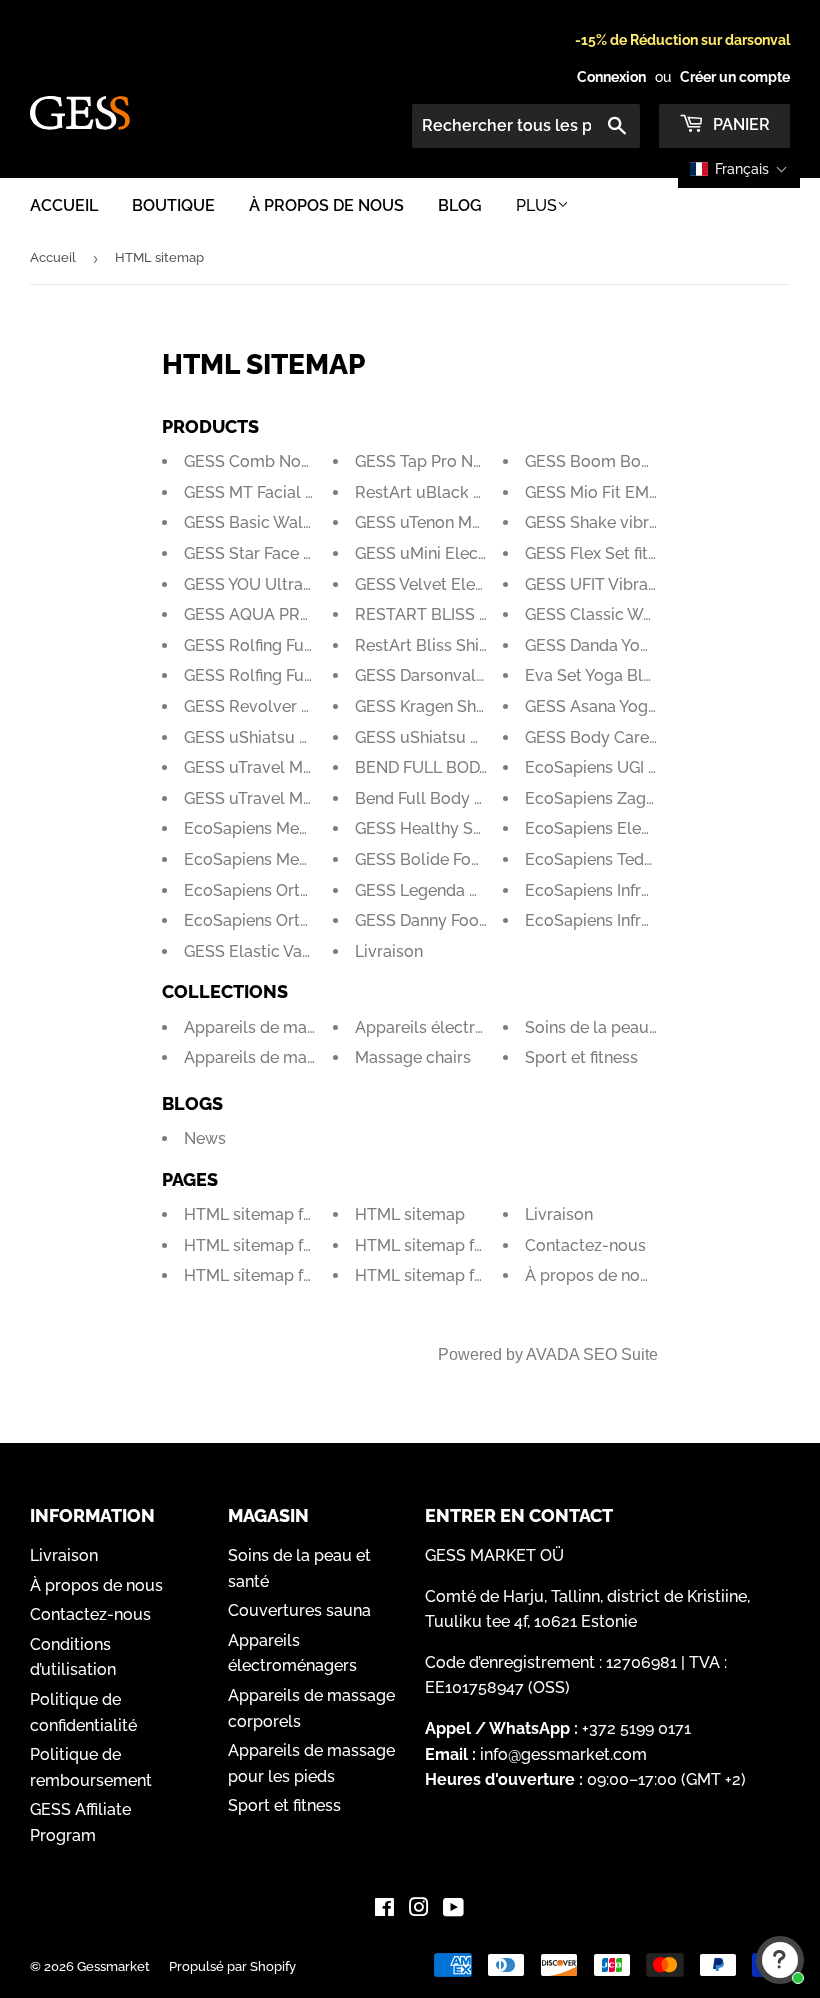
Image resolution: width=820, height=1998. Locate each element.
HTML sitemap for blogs (275, 1245)
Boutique (173, 205)
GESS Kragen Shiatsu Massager (472, 706)
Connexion (611, 77)
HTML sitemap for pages (447, 1275)
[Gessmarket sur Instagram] (419, 1909)
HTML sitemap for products (459, 1245)
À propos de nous (326, 205)
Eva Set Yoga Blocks (602, 675)
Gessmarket (113, 1966)
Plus (536, 205)
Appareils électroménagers (457, 1027)
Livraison (389, 951)
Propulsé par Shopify (232, 1966)
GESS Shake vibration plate (627, 522)
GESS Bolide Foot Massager (459, 859)
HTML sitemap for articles (281, 1275)
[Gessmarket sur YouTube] (453, 1909)
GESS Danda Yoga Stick (613, 645)
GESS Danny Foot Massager (458, 920)
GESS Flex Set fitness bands (628, 553)
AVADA (552, 1354)
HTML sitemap (410, 1214)
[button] (739, 169)
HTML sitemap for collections (295, 1214)
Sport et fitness (581, 1057)
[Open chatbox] (780, 1960)
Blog (460, 205)
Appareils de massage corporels (306, 1027)
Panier (739, 124)
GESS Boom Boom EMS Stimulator (657, 461)
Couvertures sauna (299, 1610)
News (205, 1138)
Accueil (64, 205)
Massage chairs (413, 1057)
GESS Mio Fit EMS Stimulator (634, 492)
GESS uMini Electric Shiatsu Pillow (484, 553)
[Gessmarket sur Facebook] (384, 1909)
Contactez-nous (585, 1245)
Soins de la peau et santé (619, 1027)
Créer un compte (735, 77)
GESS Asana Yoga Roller (616, 706)
